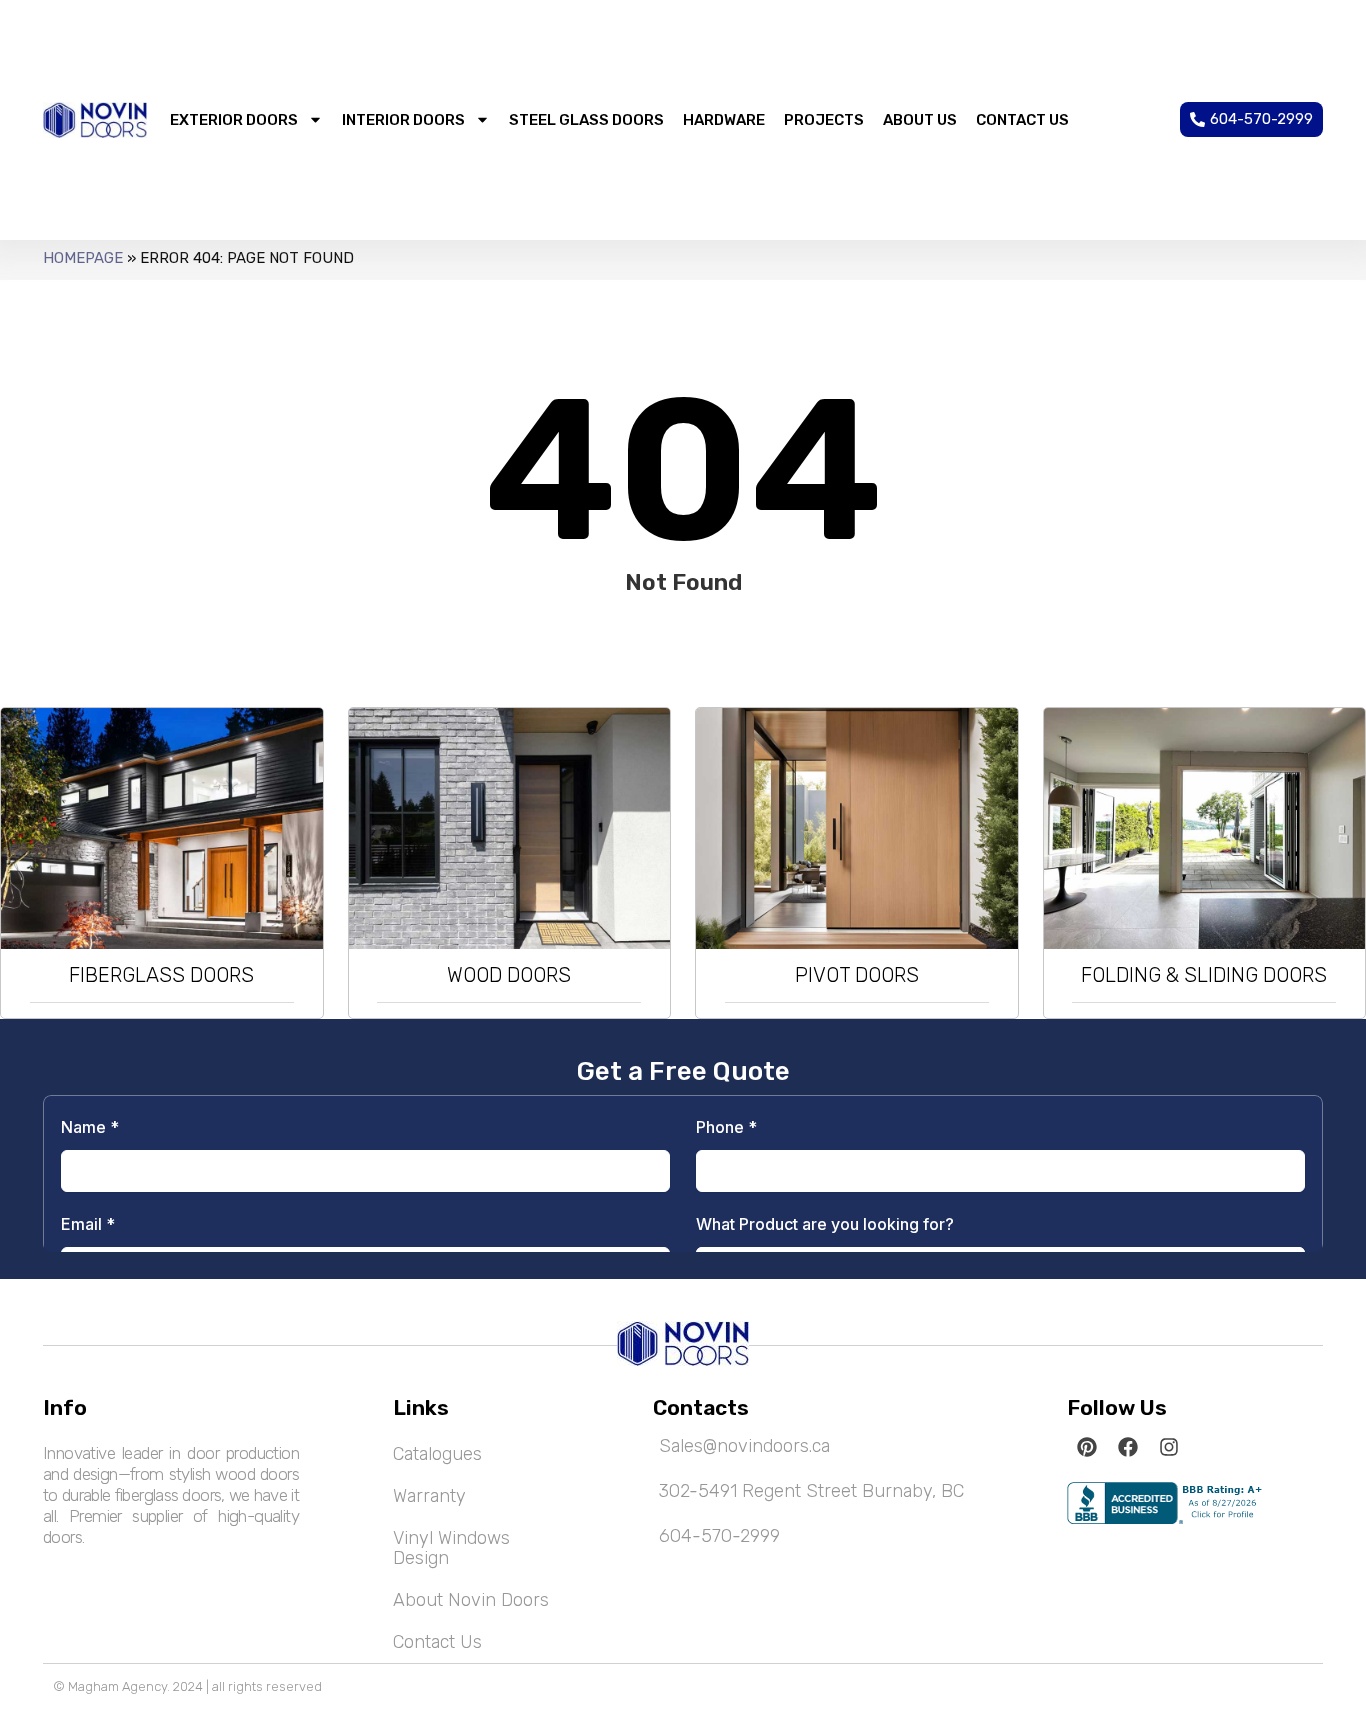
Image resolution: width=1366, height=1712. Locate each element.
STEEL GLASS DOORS (586, 120)
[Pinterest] (1087, 1447)
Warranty (429, 1496)
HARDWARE (724, 120)
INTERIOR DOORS (403, 120)
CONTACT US (1022, 120)
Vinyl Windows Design (451, 1548)
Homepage (83, 258)
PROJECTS (824, 120)
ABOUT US (920, 120)
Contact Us (437, 1642)
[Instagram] (1169, 1447)
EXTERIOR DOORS (234, 120)
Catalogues (437, 1454)
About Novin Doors (471, 1600)
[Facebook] (1128, 1447)
